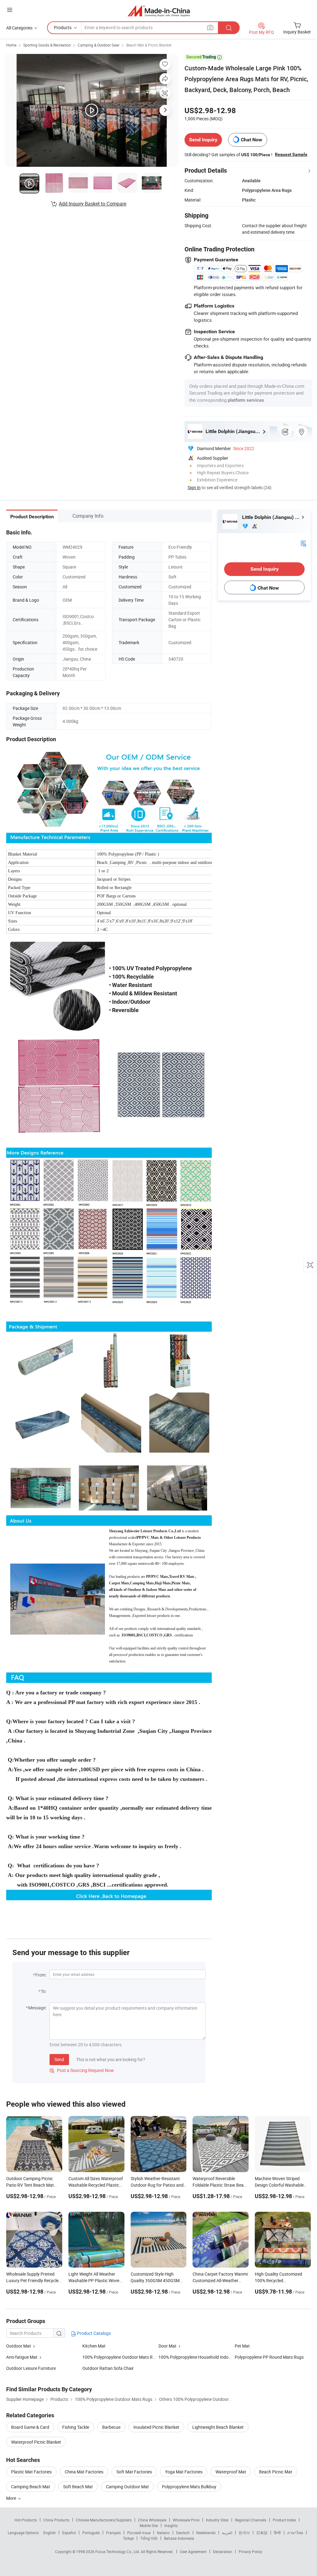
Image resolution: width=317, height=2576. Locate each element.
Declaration (223, 2552)
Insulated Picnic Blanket (156, 2427)
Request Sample (291, 154)
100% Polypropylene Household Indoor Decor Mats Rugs (212, 2357)
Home (11, 45)
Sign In (194, 487)
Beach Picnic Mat (276, 2472)
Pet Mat (242, 2346)
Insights (171, 2525)
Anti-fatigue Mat (22, 2357)
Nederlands (206, 2533)
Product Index (284, 2520)
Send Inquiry (203, 140)
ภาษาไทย (295, 2533)
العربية (227, 2533)
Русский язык (139, 2533)
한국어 (244, 2533)
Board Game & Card (30, 2427)
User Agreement (193, 2552)
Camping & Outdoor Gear (99, 45)
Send (59, 2059)
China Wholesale (152, 2520)
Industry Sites (217, 2520)
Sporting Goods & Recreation (47, 45)
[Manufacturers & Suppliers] (159, 11)
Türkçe (128, 2538)
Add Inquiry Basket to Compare (93, 204)
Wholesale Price (186, 2520)
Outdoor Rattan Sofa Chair (108, 2368)
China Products (56, 2520)
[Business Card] (303, 543)
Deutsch (183, 2533)
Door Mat (167, 2346)
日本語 (262, 2533)
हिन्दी (277, 2533)
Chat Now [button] (252, 140)
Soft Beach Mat (78, 2487)
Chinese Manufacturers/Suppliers (104, 2520)
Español (69, 2533)
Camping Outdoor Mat (127, 2487)
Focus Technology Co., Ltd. (118, 2552)
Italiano (163, 2533)
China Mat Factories (84, 2472)
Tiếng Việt (149, 2538)
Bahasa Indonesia (179, 2538)
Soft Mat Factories (134, 2472)
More (12, 2498)
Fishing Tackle (76, 2427)
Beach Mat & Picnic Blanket (149, 45)
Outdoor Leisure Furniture (31, 2368)
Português (91, 2533)
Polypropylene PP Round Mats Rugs (269, 2357)
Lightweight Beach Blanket (218, 2427)
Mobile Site (149, 2525)
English (50, 2533)
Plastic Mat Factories (31, 2472)
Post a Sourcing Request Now (82, 2070)
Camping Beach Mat (31, 2487)
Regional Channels (251, 2520)
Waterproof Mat (231, 2472)
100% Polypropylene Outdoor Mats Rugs (121, 2357)
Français (113, 2533)
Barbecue (111, 2427)
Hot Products (26, 2520)
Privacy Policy (250, 2552)
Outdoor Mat (19, 2346)
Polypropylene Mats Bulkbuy (189, 2487)
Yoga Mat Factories (184, 2472)
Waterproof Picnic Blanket (36, 2442)
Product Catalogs (93, 2333)
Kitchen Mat (94, 2346)
